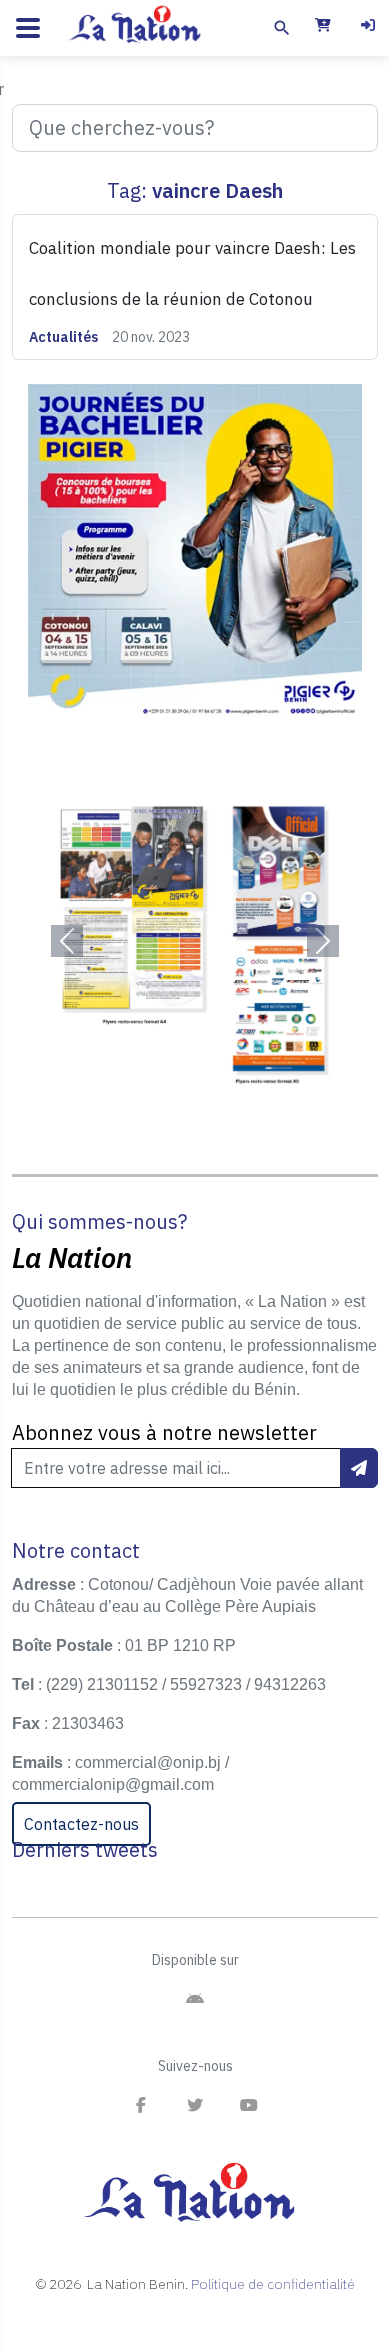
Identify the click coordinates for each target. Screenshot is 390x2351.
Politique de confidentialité (273, 2284)
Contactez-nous (81, 1824)
